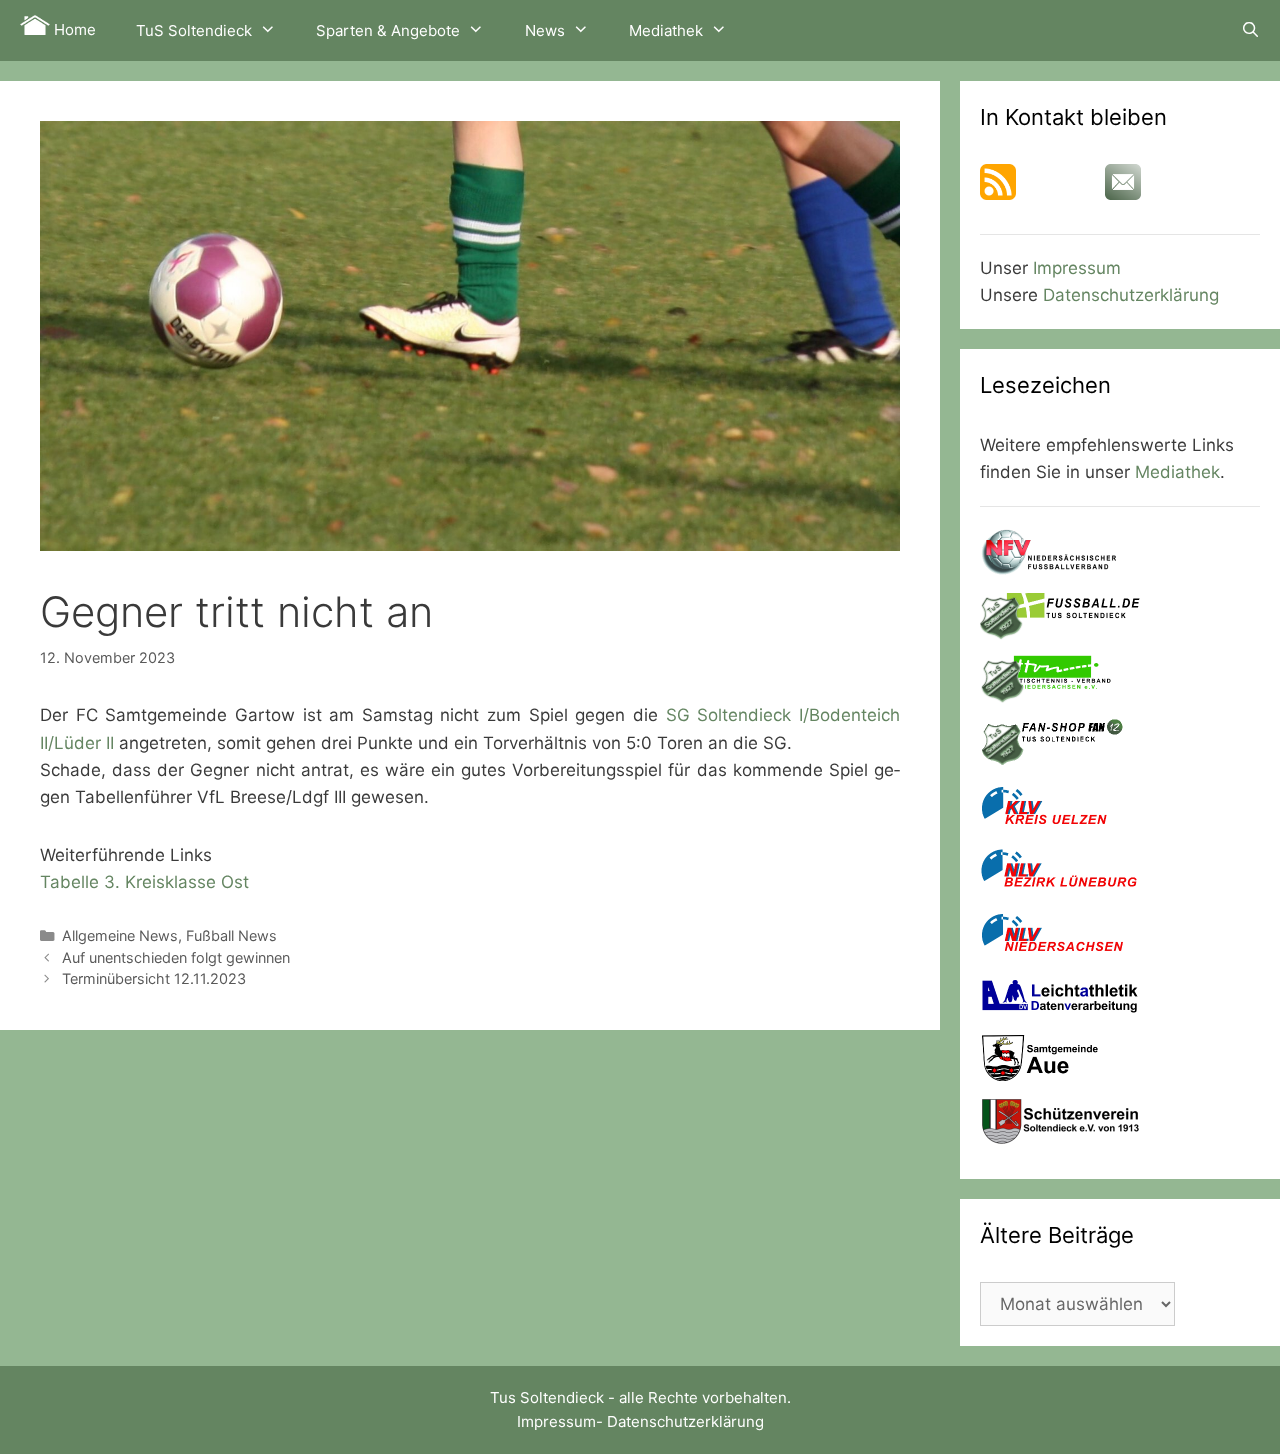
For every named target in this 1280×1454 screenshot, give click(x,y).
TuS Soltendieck (194, 30)
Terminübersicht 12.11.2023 (154, 978)
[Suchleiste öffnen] (1250, 30)
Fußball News (231, 935)
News (545, 30)
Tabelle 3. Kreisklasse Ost (144, 882)
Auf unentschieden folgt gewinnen (176, 957)
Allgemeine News (120, 935)
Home (73, 29)
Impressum (1077, 268)
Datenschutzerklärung (1131, 295)
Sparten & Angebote (388, 30)
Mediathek (666, 30)
